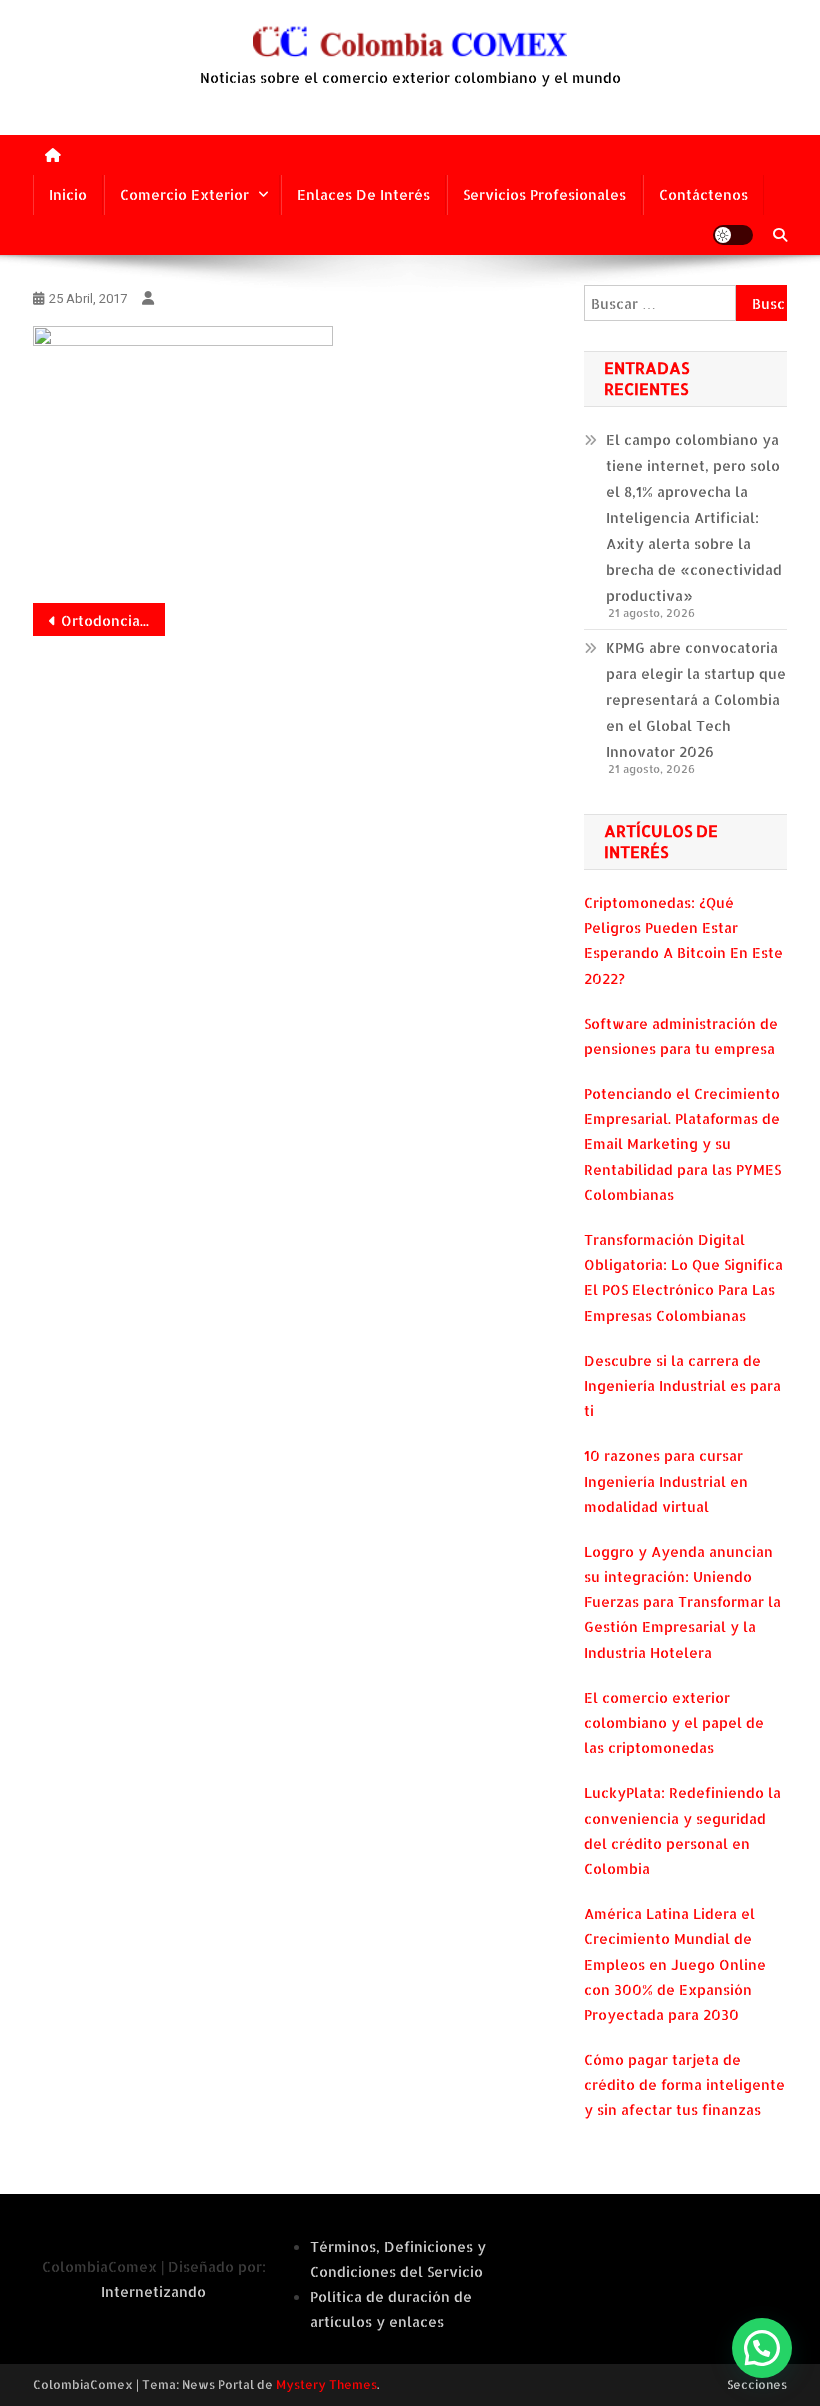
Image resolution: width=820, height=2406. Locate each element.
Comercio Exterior (184, 194)
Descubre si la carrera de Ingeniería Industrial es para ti (682, 1385)
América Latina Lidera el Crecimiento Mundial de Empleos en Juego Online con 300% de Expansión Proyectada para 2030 (675, 1964)
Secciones (757, 2384)
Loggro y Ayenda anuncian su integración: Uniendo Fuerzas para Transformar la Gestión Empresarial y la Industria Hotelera (682, 1602)
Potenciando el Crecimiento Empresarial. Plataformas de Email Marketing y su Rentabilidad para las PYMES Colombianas (682, 1144)
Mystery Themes (326, 2384)
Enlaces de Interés (363, 194)
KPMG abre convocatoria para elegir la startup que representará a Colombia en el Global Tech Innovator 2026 (696, 699)
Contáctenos (703, 194)
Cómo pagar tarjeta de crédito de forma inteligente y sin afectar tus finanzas (684, 2084)
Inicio (68, 194)
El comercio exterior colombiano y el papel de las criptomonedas (674, 1722)
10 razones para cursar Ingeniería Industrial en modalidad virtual (666, 1480)
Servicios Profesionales (544, 194)
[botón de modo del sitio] (733, 235)
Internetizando (153, 2291)
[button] (762, 2348)
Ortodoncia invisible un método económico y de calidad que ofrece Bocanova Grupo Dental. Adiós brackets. (113, 620)
